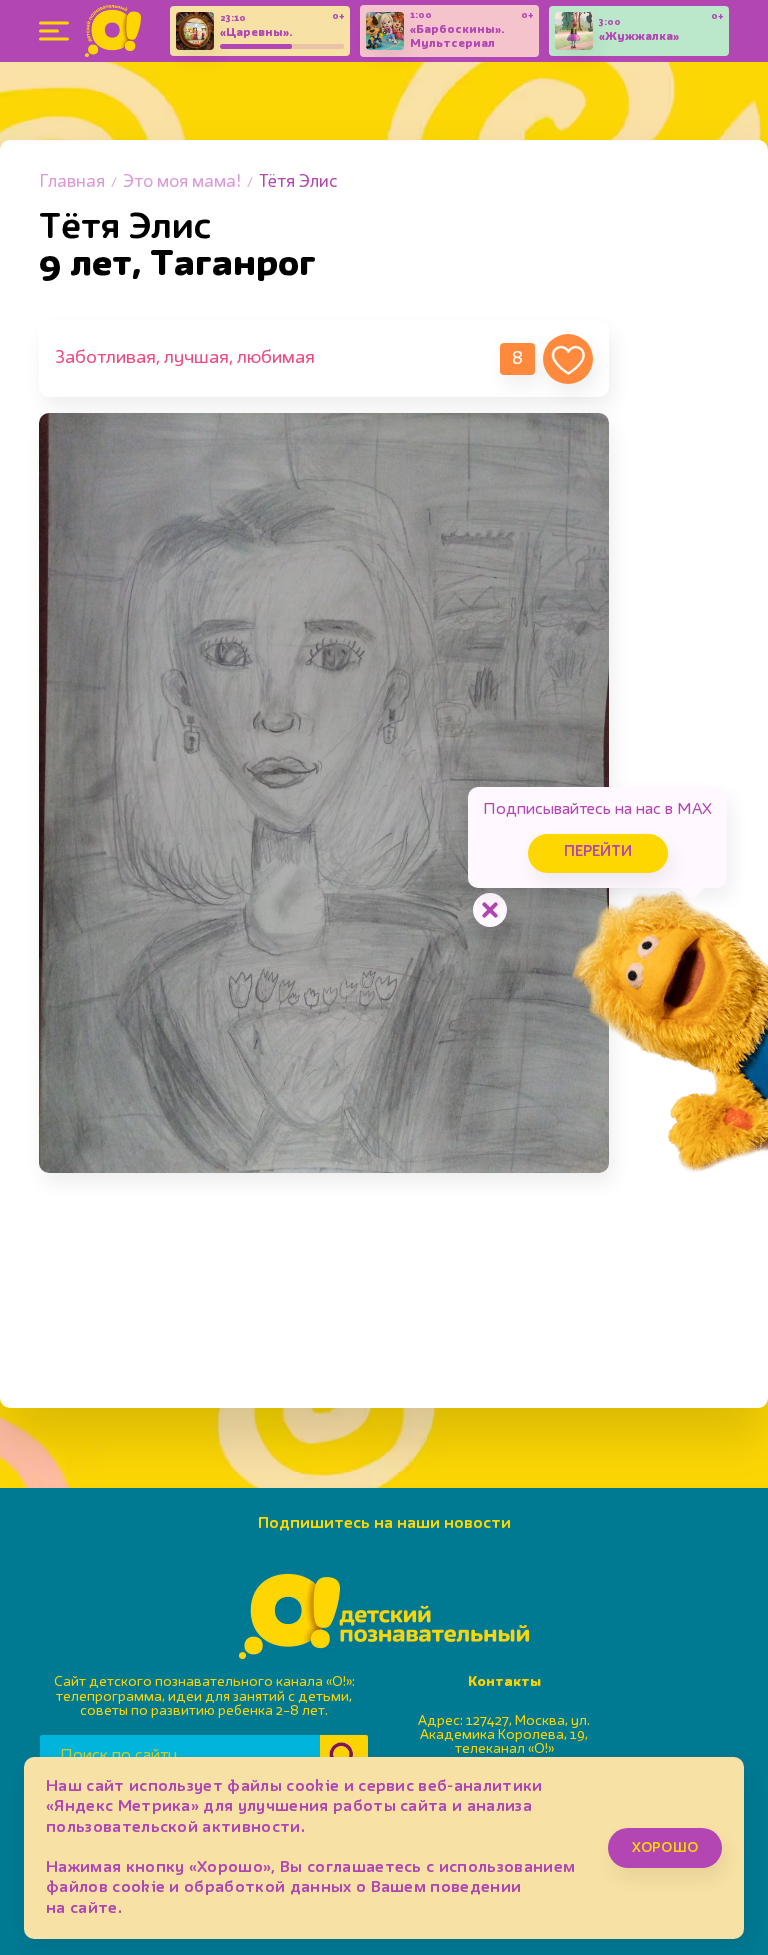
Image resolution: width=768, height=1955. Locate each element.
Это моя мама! (182, 182)
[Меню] (54, 31)
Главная (72, 182)
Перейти (598, 852)
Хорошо (665, 1848)
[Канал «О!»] (113, 31)
